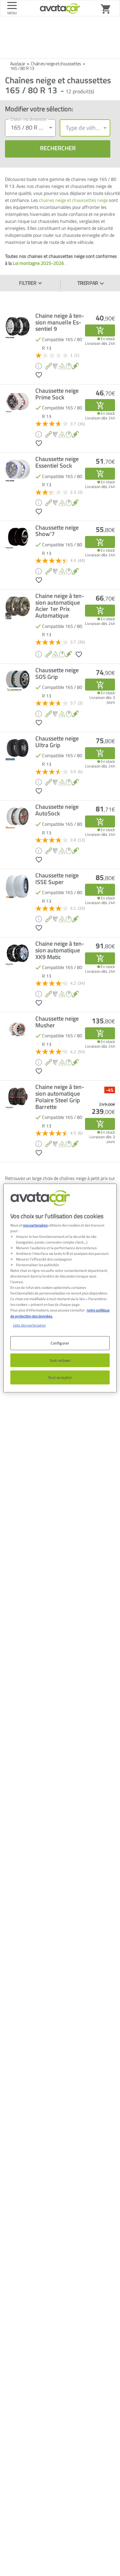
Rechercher (58, 148)
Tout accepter (60, 1378)
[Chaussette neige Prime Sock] (100, 405)
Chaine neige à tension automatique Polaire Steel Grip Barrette (60, 1097)
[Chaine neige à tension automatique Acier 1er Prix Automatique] (100, 611)
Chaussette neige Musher (57, 1022)
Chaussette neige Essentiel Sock (57, 462)
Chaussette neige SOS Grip (57, 674)
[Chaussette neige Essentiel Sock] (100, 474)
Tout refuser (60, 1360)
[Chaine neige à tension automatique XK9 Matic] (100, 958)
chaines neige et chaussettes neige (73, 200)
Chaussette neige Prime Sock (57, 394)
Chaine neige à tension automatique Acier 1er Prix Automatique (60, 606)
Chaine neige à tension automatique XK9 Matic (60, 950)
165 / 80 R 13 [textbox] (28, 127)
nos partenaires (35, 1225)
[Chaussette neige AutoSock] (100, 821)
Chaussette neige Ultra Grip (57, 742)
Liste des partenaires (29, 1325)
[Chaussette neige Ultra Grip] (100, 753)
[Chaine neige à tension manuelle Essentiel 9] (100, 330)
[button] (39, 374)
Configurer (60, 1343)
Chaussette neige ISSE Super (57, 879)
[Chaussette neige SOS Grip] (100, 685)
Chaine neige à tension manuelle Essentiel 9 (60, 322)
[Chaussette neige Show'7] (100, 542)
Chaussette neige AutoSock (57, 810)
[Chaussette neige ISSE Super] (100, 890)
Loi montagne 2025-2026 (38, 263)
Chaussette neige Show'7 (57, 531)
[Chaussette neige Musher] (100, 1033)
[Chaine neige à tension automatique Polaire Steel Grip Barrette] (100, 1124)
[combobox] (30, 128)
